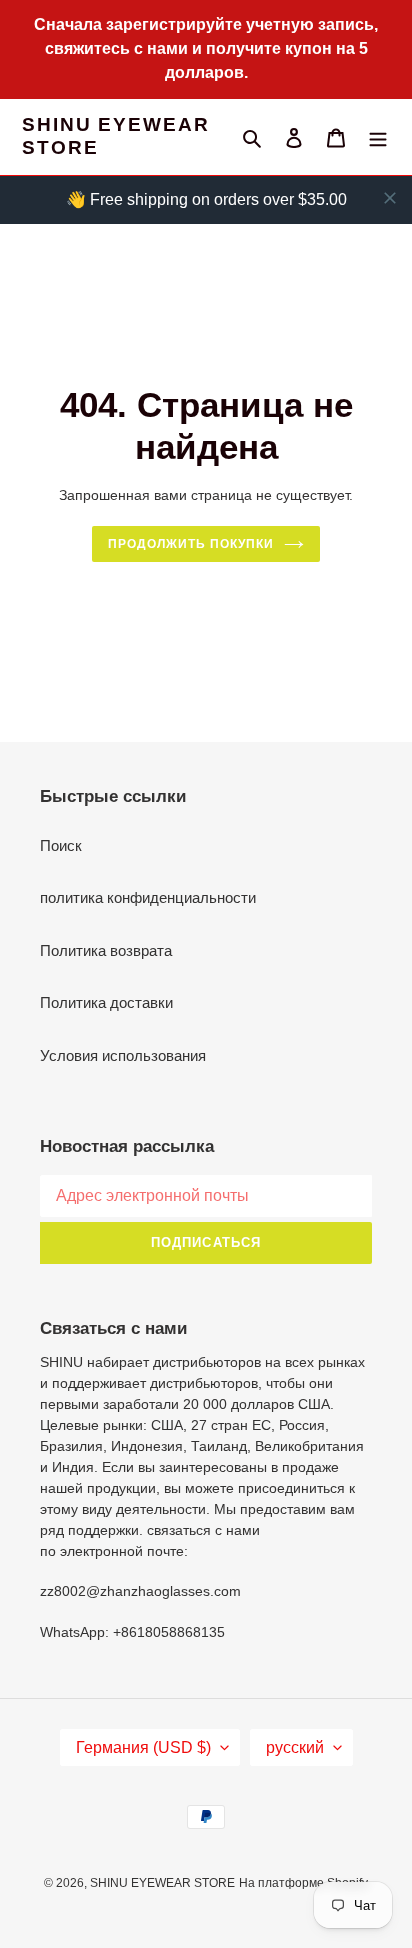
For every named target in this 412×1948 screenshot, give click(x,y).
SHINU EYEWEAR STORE (116, 136)
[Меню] (378, 137)
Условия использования (123, 1055)
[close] (390, 198)
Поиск (61, 845)
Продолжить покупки (190, 544)
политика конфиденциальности (148, 897)
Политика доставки (106, 1002)
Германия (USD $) (143, 1747)
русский (295, 1747)
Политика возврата (106, 950)
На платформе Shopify (303, 1883)
